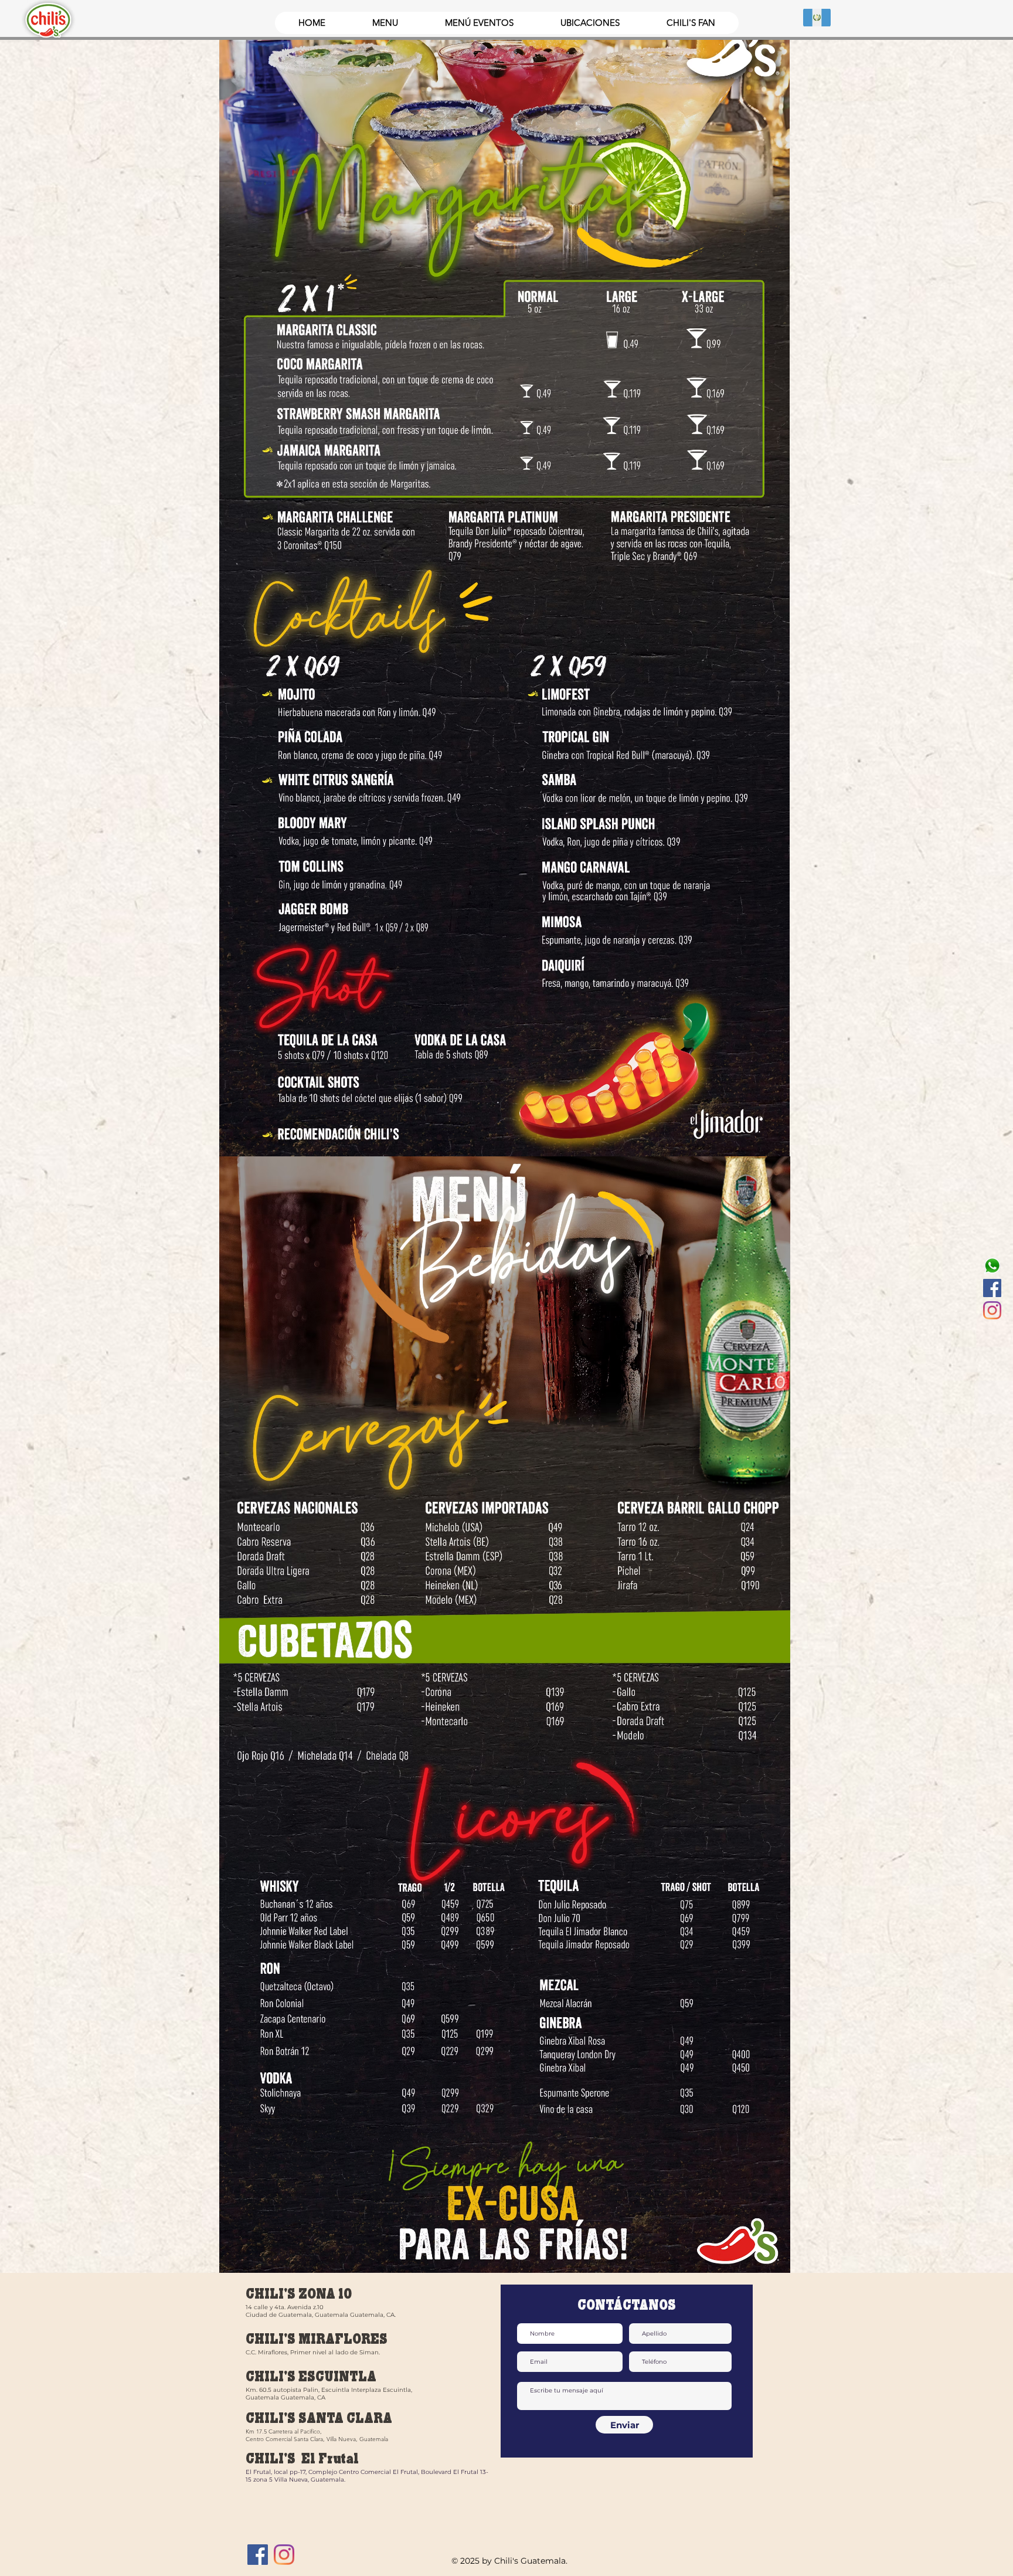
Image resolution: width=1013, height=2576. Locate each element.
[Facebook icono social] (992, 1288)
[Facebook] (258, 2555)
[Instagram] (992, 1310)
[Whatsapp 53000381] (992, 1266)
